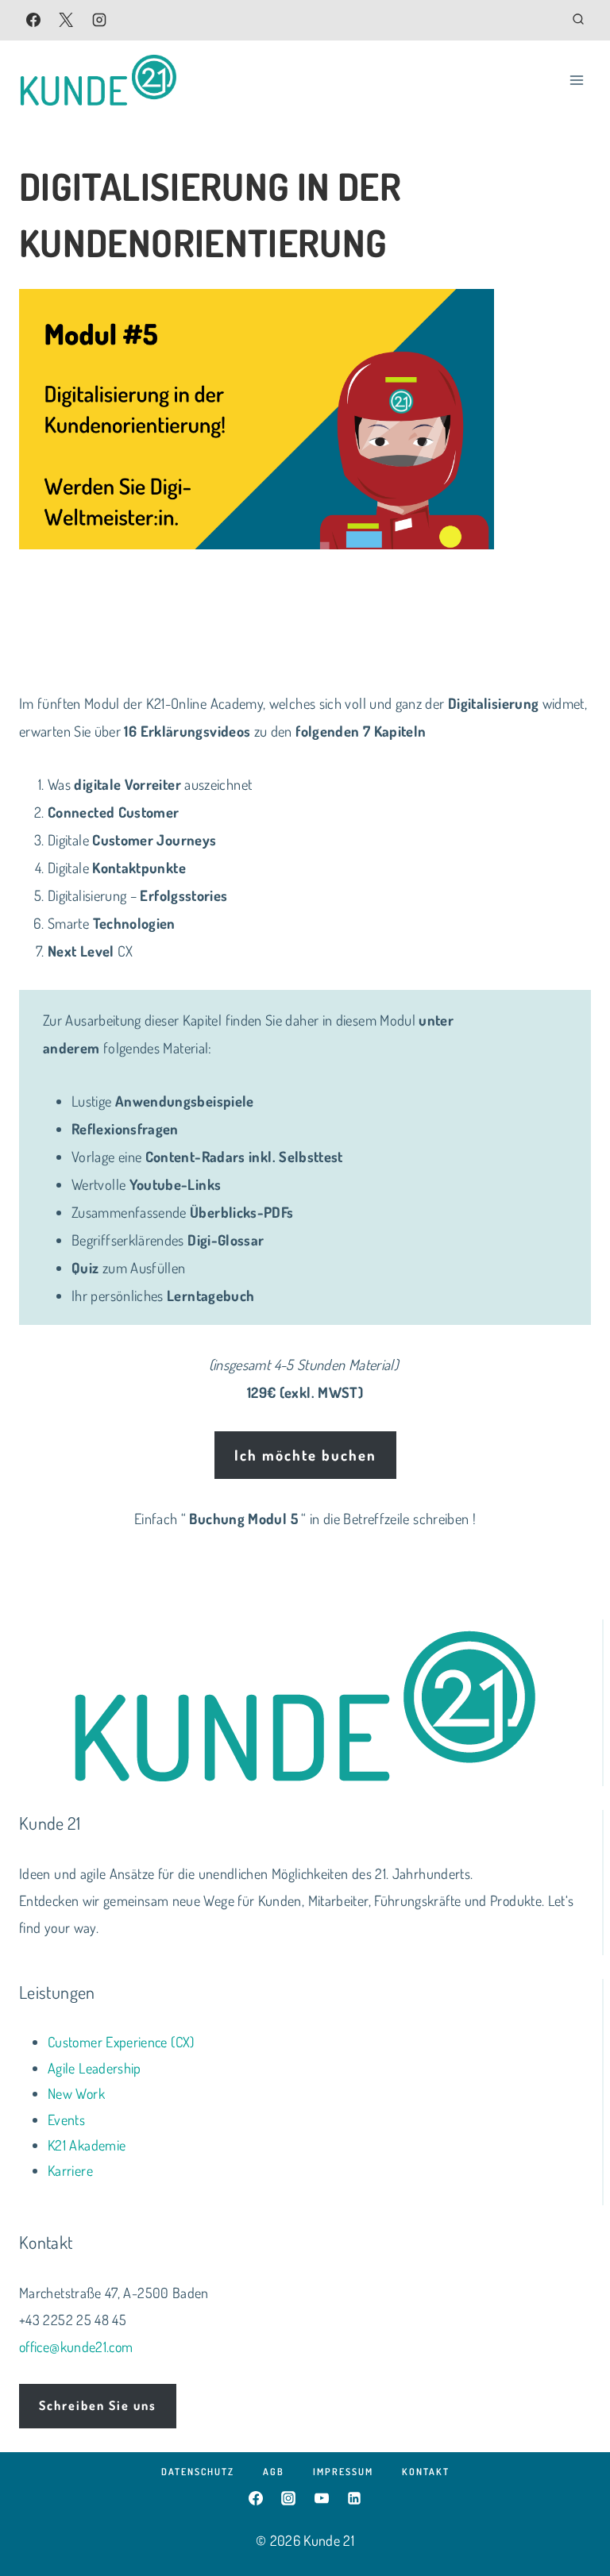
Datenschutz (198, 2472)
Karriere (70, 2170)
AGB (274, 2472)
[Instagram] (99, 20)
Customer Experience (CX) (121, 2042)
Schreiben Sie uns (98, 2405)
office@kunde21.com (76, 2347)
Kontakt (426, 2472)
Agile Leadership (95, 2068)
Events (66, 2120)
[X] (66, 20)
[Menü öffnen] (576, 80)
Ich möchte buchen (305, 1455)
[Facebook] (33, 20)
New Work (76, 2093)
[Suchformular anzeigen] (578, 20)
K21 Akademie (87, 2145)
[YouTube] (322, 2498)
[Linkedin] (354, 2498)
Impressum (343, 2472)
